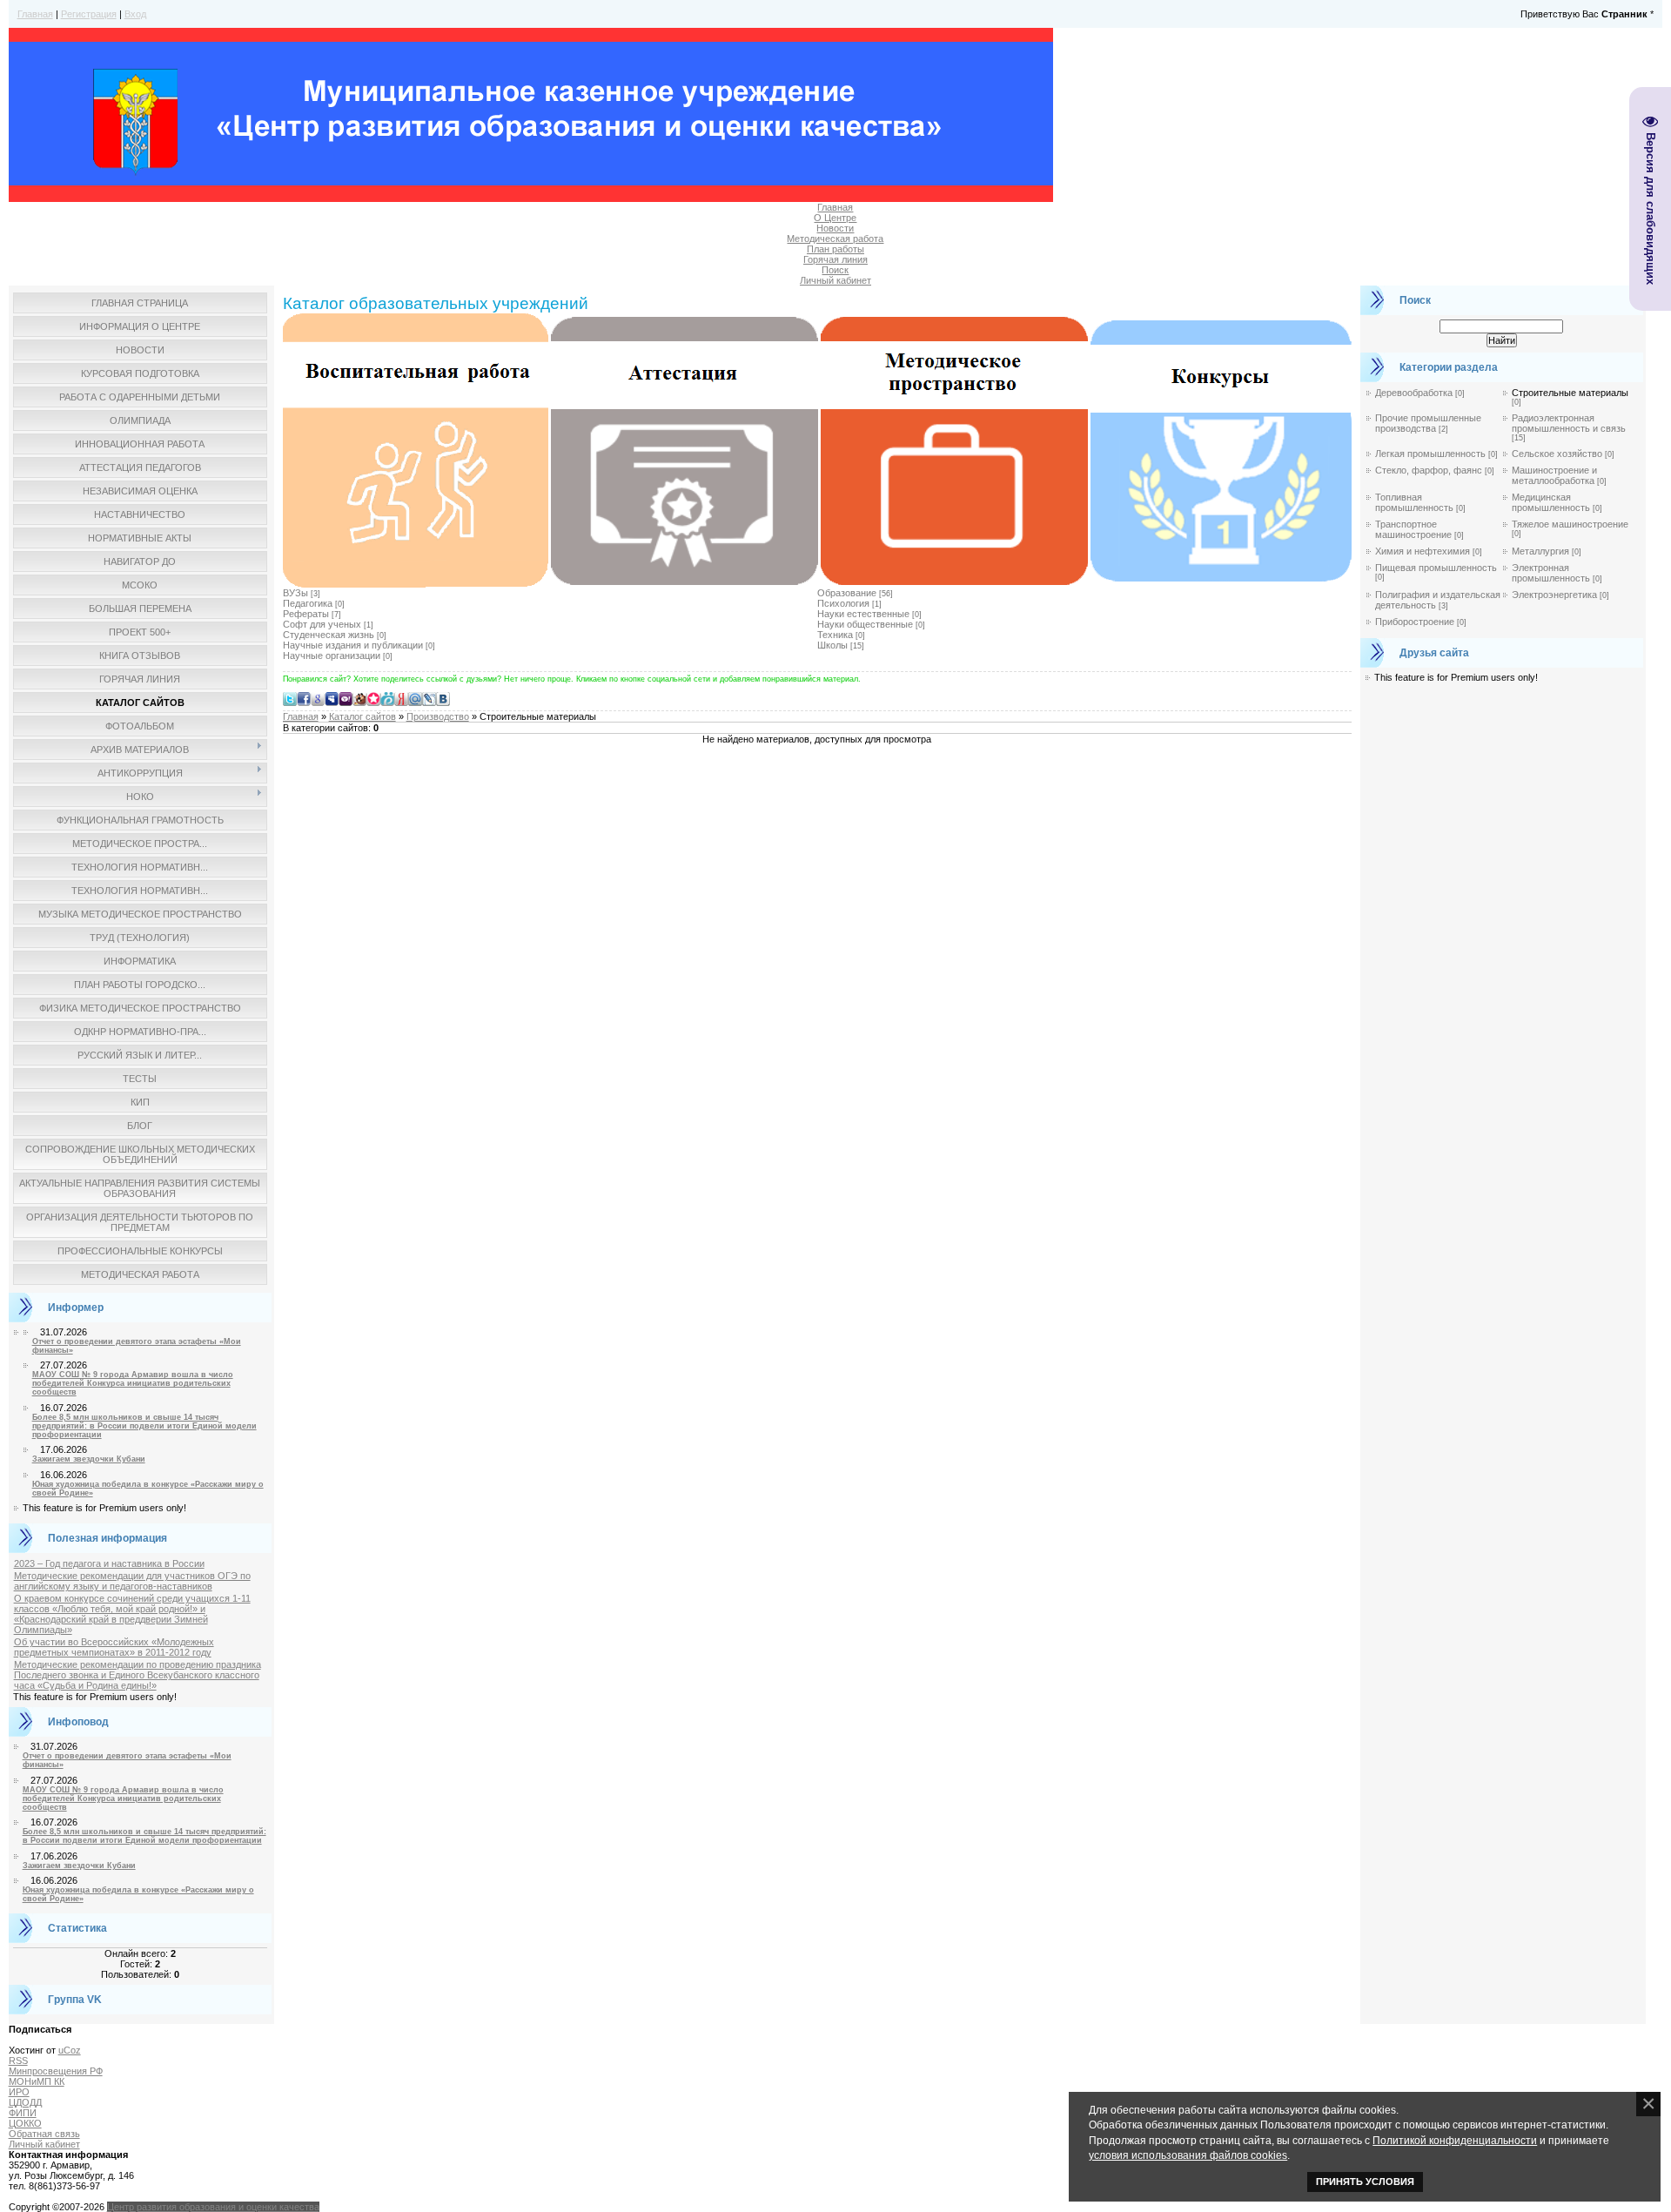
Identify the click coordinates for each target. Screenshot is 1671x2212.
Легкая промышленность (1430, 454)
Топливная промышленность (1414, 502)
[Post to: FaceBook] (304, 698)
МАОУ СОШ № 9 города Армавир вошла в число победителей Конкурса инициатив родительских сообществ (133, 1383)
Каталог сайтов (362, 716)
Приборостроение (1415, 622)
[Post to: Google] (318, 698)
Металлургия (1540, 551)
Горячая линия (835, 259)
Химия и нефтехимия (1423, 551)
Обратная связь (44, 2134)
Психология (843, 603)
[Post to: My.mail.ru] (415, 698)
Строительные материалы (1570, 393)
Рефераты (306, 614)
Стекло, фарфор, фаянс (1429, 470)
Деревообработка (1414, 393)
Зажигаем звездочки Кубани (89, 1459)
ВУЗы (295, 593)
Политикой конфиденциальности (1455, 2140)
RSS (18, 2061)
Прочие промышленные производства (1428, 423)
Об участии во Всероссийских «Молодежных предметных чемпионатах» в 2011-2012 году (114, 1647)
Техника (835, 635)
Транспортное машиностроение (1413, 529)
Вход (135, 14)
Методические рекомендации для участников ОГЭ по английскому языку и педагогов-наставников (132, 1581)
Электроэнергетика (1554, 595)
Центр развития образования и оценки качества (213, 2207)
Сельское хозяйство (1557, 454)
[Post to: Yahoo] (346, 698)
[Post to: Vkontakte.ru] (443, 698)
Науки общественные (865, 624)
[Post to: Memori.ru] (373, 698)
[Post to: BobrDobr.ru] (359, 698)
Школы (832, 645)
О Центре (835, 218)
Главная (35, 14)
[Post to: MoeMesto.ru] (387, 698)
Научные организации (332, 656)
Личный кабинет (835, 280)
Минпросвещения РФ (56, 2071)
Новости (835, 228)
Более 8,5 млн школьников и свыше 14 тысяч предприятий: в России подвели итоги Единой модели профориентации (144, 1426)
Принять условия (1365, 2182)
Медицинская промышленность (1551, 502)
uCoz (70, 2050)
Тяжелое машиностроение (1570, 524)
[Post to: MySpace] (332, 698)
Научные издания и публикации (353, 645)
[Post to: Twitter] (290, 698)
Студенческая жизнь (329, 635)
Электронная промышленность (1551, 573)
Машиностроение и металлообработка (1554, 475)
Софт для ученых (322, 624)
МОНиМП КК (37, 2081)
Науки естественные (863, 614)
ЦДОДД (25, 2102)
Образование (847, 593)
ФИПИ (23, 2113)
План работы (835, 249)
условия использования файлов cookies (1188, 2155)
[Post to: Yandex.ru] (401, 698)
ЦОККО (25, 2123)
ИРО (19, 2092)
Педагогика (308, 603)
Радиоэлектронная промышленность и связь (1569, 423)
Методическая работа (835, 239)
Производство (438, 716)
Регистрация (89, 14)
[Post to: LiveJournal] (429, 698)
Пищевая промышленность (1436, 568)
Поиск (835, 270)
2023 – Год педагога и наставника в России (109, 1563)
